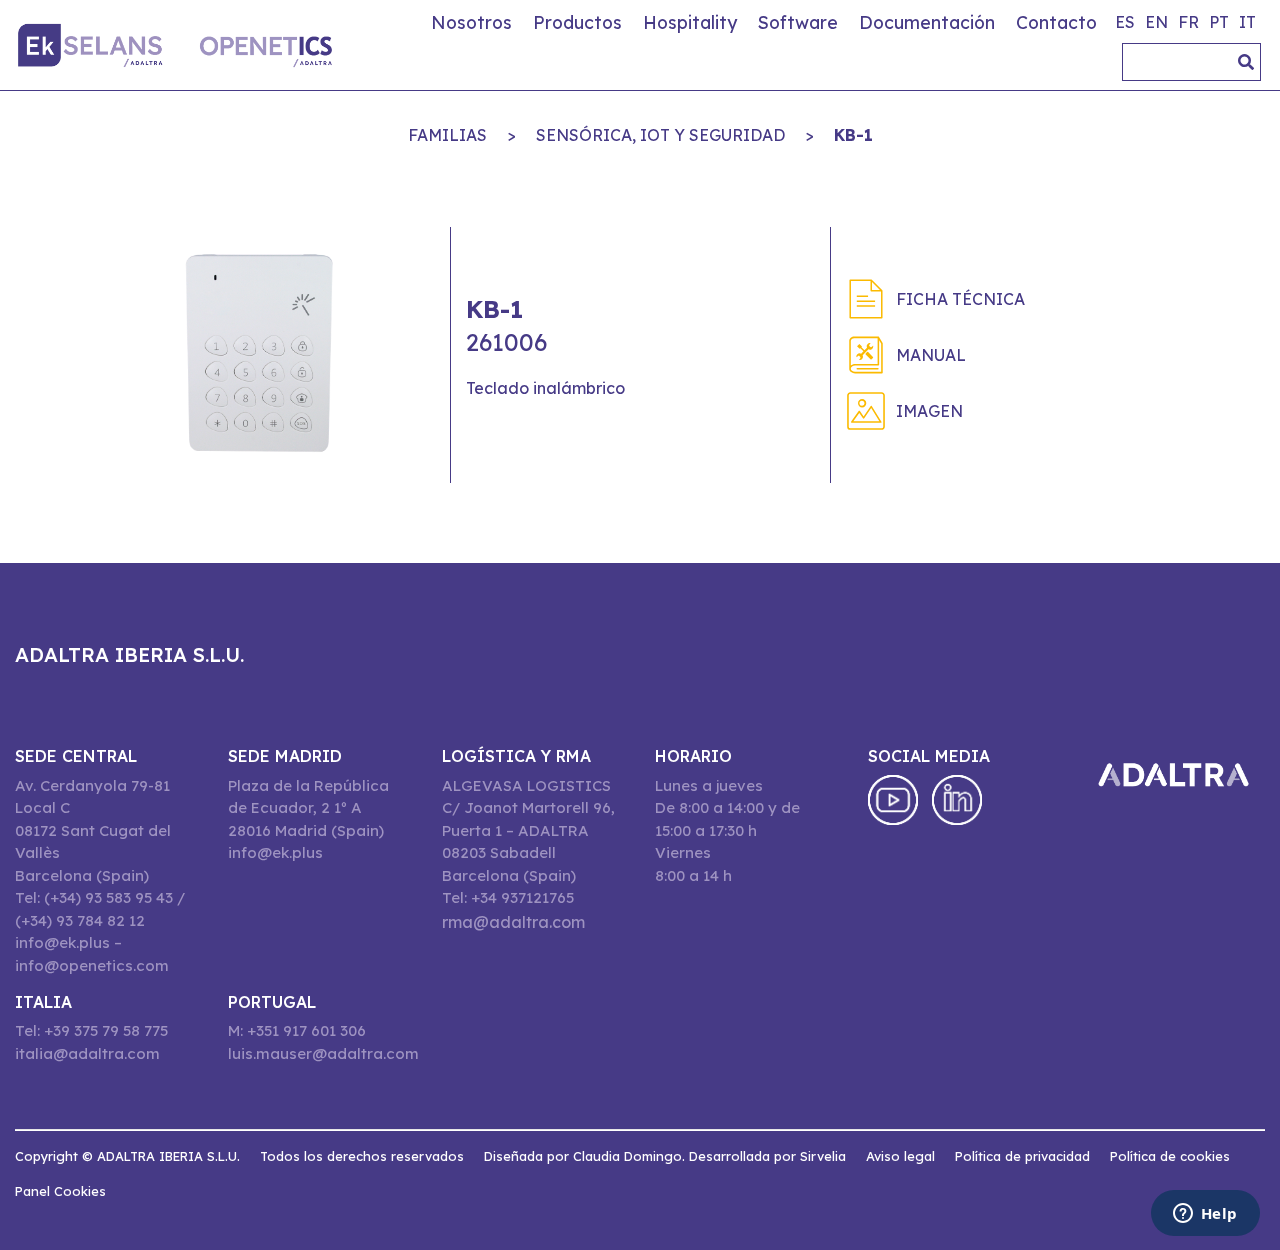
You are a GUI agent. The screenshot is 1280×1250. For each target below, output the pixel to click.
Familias (447, 135)
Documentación (927, 22)
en (1156, 22)
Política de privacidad (1022, 1156)
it (1247, 22)
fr (1188, 22)
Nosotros (471, 22)
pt (1219, 22)
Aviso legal (900, 1156)
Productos (577, 22)
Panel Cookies (60, 1191)
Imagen (929, 411)
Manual (931, 355)
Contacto (1056, 22)
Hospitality (690, 22)
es (1125, 22)
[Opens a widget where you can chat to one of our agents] (1205, 1215)
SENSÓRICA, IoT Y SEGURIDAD (660, 135)
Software (798, 22)
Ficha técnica (960, 299)
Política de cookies (1170, 1156)
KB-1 (853, 135)
